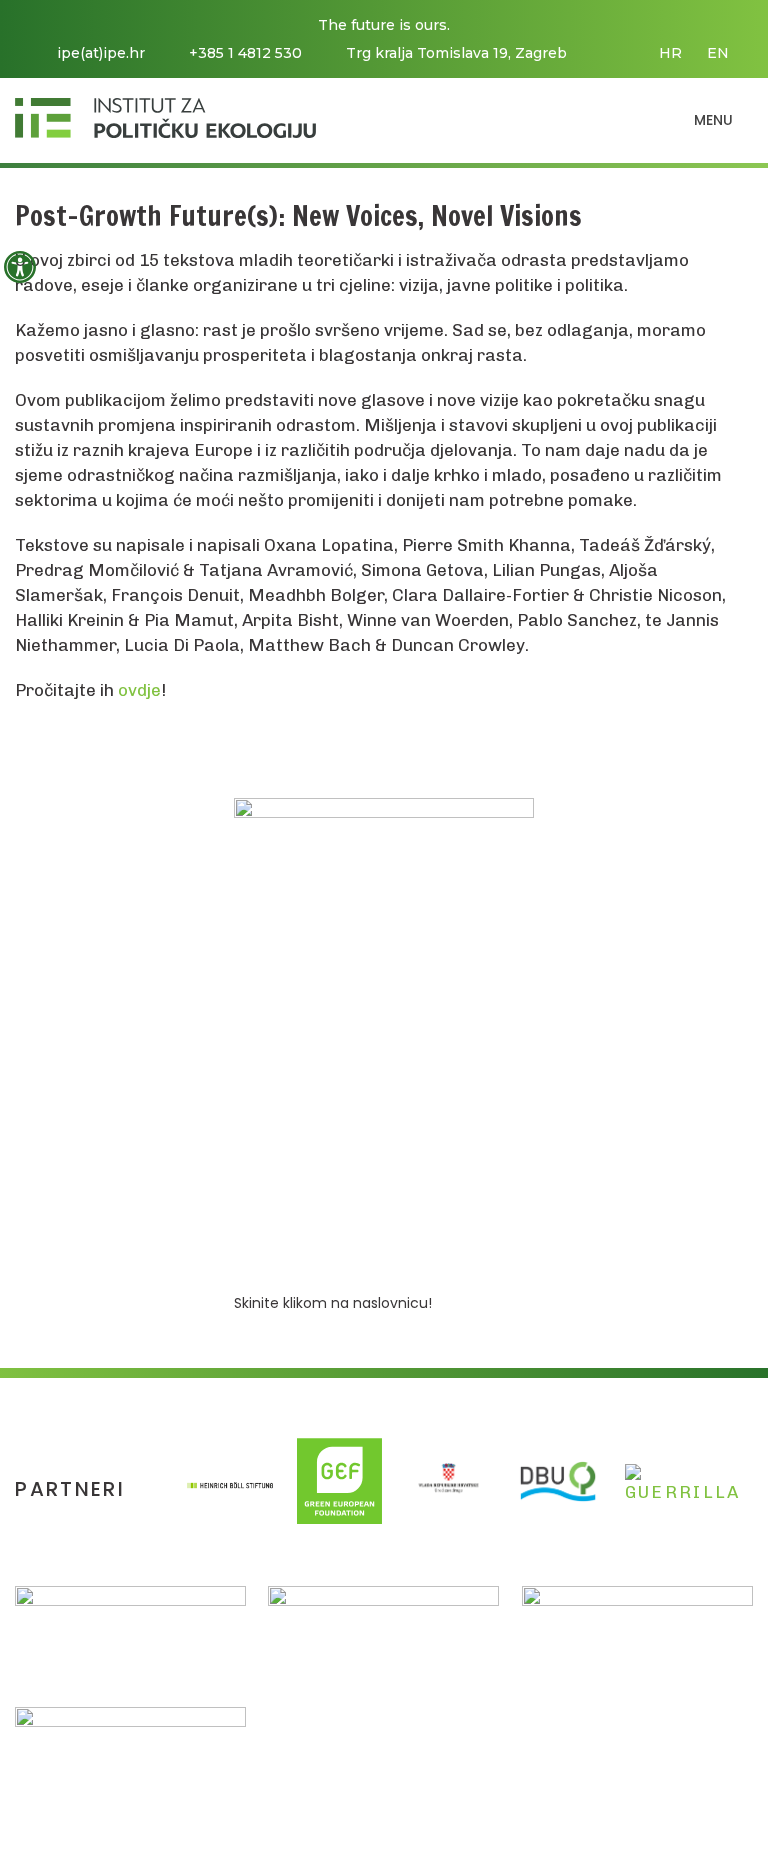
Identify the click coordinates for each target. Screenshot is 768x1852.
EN (718, 53)
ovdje (139, 690)
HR (670, 53)
